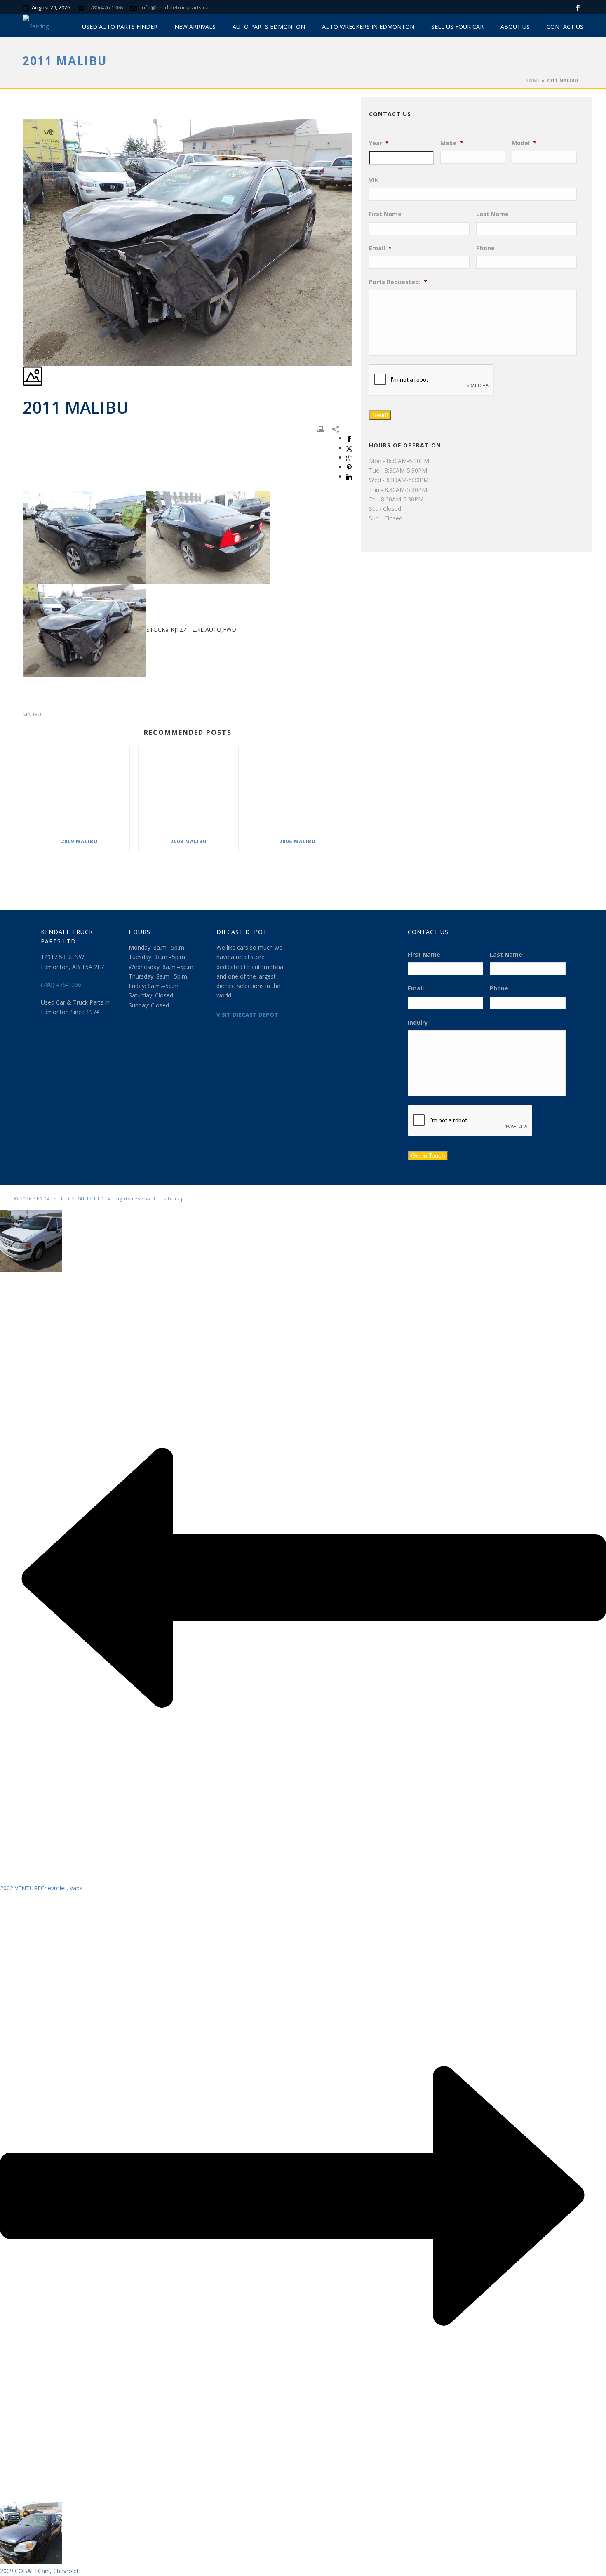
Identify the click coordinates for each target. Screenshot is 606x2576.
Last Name (492, 214)
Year (379, 143)
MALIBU (32, 714)
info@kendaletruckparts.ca (175, 7)
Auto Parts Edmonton (269, 27)
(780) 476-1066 (106, 7)
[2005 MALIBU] (297, 789)
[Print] (321, 429)
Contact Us (565, 27)
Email (380, 248)
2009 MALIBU (79, 841)
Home (533, 80)
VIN (374, 180)
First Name (385, 214)
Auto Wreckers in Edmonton (368, 27)
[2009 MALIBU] (79, 789)
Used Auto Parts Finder (120, 27)
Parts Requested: (398, 282)
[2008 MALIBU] (189, 789)
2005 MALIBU (297, 841)
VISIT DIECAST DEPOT (247, 1015)
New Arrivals (195, 27)
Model (524, 143)
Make (452, 143)
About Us (515, 27)
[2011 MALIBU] (23, 114)
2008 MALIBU (189, 841)
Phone (485, 248)
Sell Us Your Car (457, 27)
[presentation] (432, 380)
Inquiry (418, 1023)
